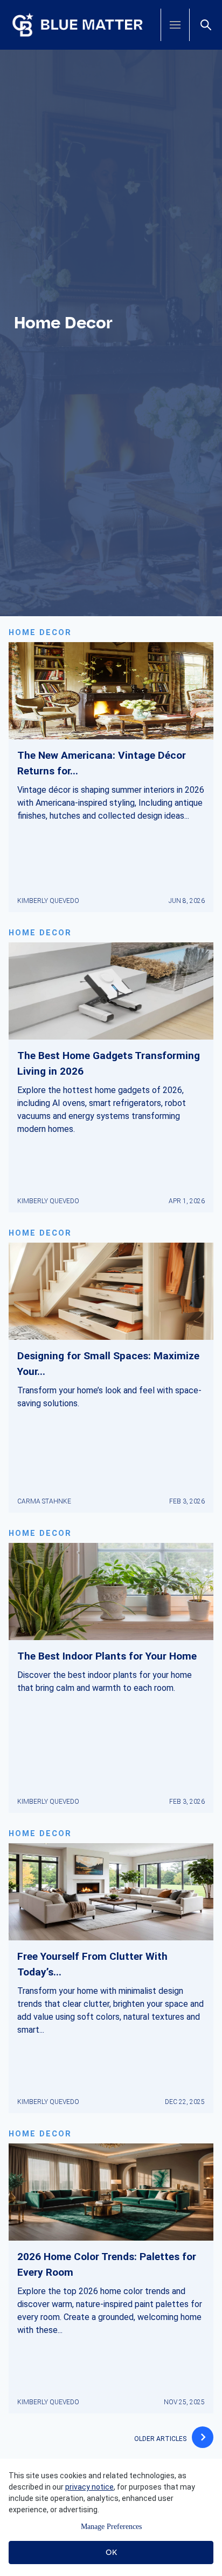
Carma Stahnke (44, 1501)
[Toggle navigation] (175, 25)
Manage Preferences (111, 2527)
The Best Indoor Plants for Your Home (107, 1656)
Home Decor (40, 633)
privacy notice (89, 2487)
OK (111, 2552)
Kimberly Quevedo (48, 901)
